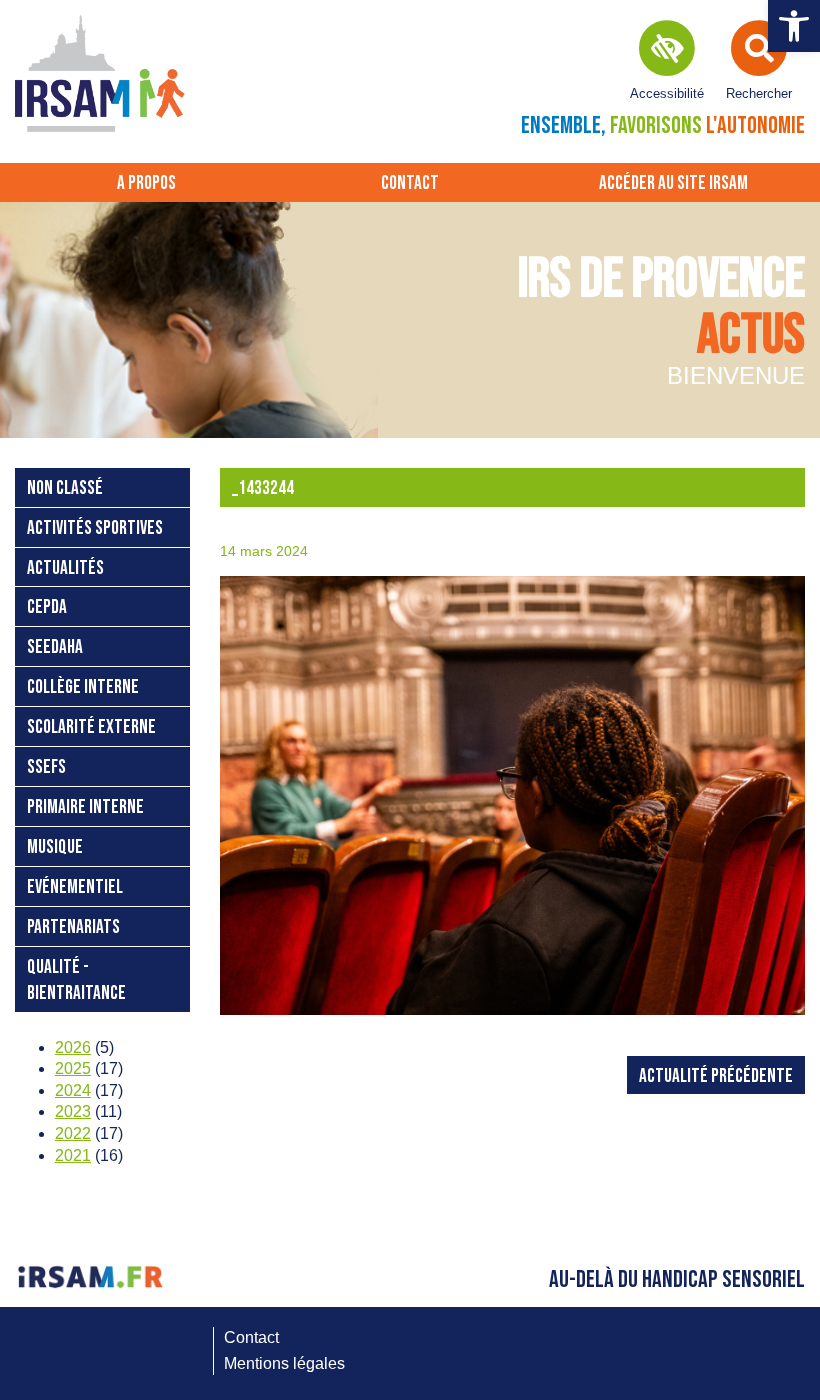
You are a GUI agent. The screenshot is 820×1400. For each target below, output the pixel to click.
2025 (73, 1068)
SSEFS (46, 767)
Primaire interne (85, 807)
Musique (55, 847)
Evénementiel (75, 887)
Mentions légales (284, 1363)
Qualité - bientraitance (76, 980)
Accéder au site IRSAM (673, 183)
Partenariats (73, 927)
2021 (73, 1155)
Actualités (65, 568)
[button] (794, 26)
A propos (146, 183)
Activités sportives (95, 528)
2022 (73, 1133)
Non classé (65, 488)
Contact (410, 183)
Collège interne (83, 687)
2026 (73, 1047)
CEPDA (47, 607)
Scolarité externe (91, 727)
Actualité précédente (716, 1076)
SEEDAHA (55, 647)
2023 (73, 1111)
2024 (73, 1090)
